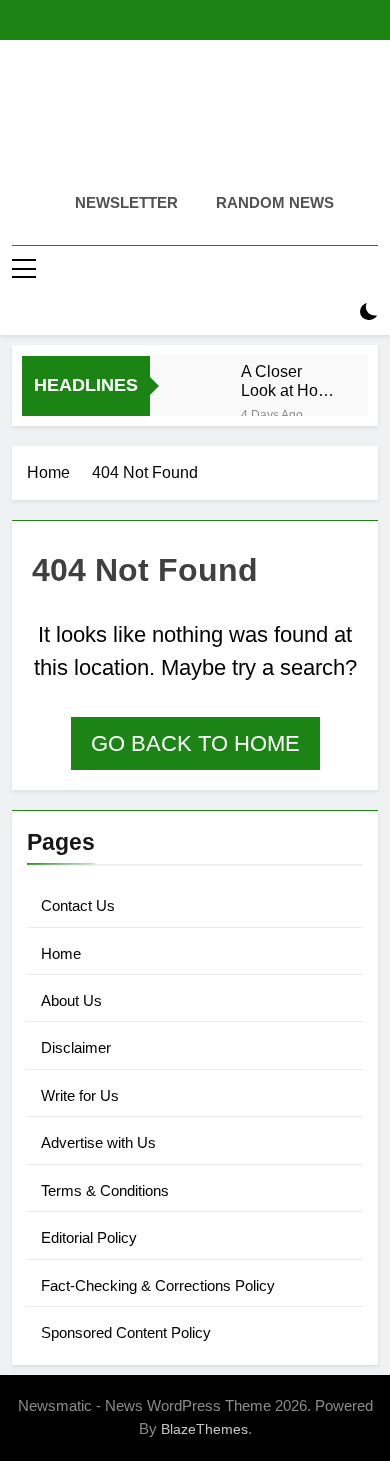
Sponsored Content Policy (126, 1332)
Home (61, 953)
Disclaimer (76, 1047)
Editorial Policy (89, 1237)
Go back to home (195, 743)
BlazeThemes (204, 1429)
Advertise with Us (98, 1142)
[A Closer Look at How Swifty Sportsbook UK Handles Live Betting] (205, 375)
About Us (71, 1000)
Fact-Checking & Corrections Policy (158, 1285)
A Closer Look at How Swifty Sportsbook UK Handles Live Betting (285, 381)
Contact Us (78, 905)
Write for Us (80, 1095)
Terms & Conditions (105, 1190)
